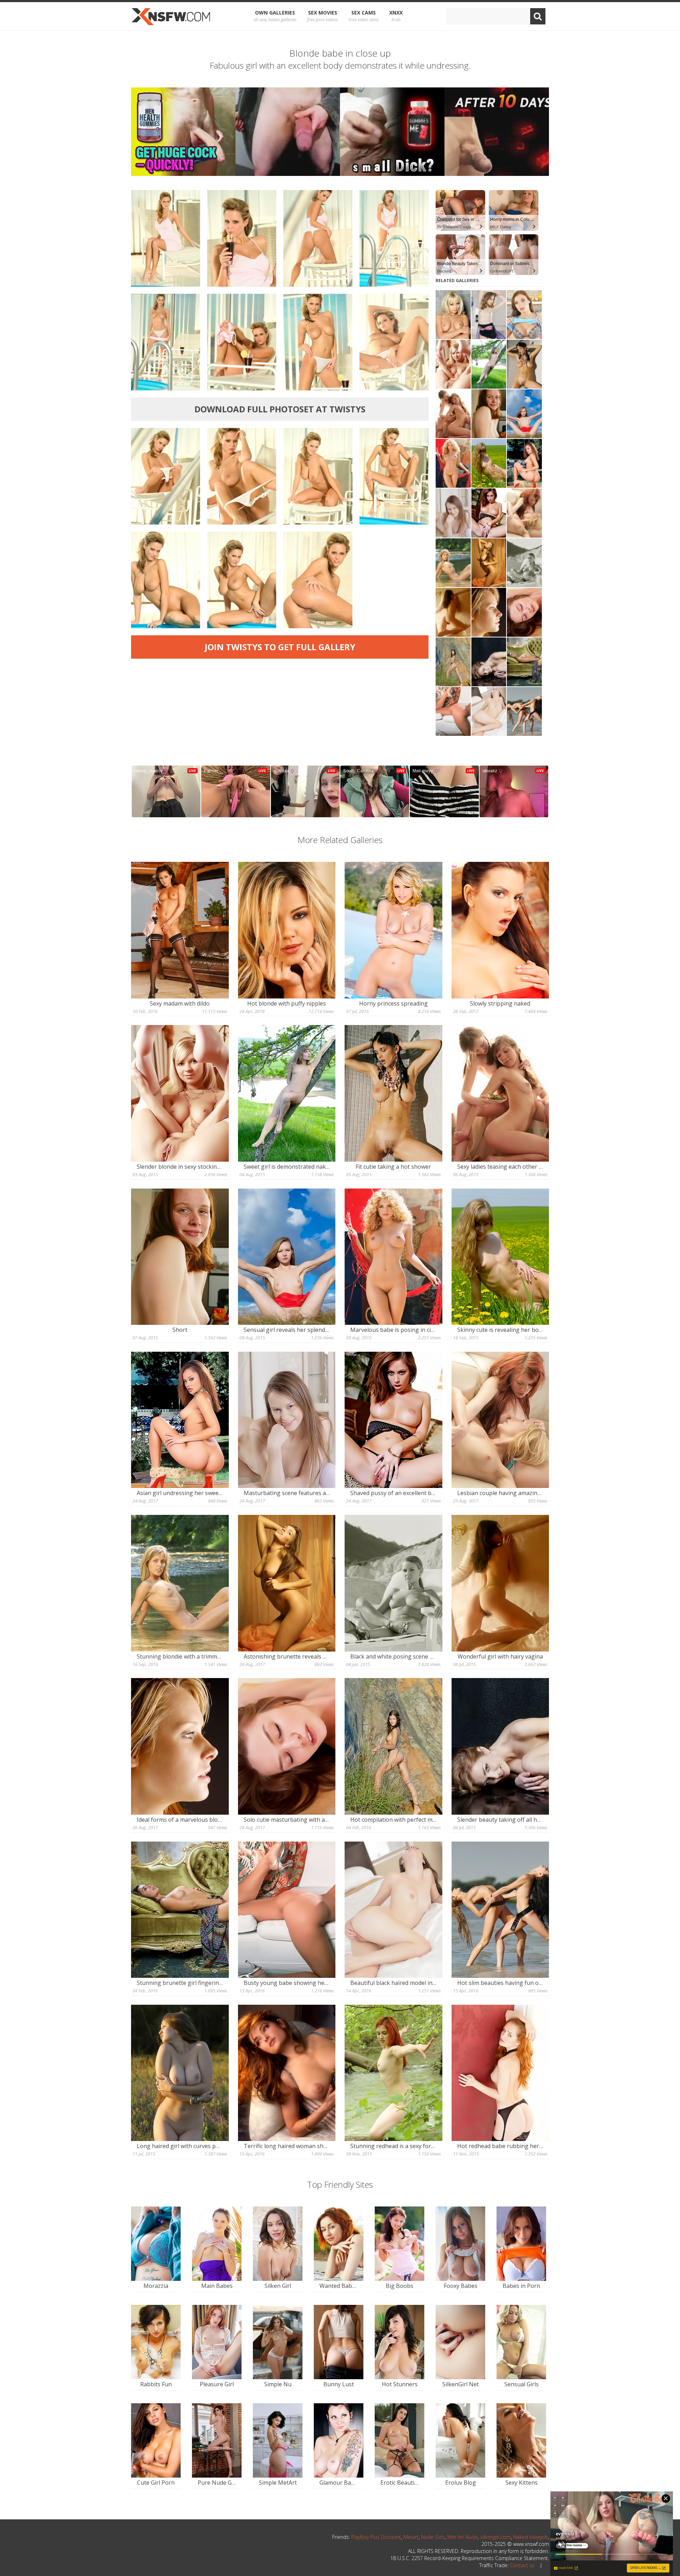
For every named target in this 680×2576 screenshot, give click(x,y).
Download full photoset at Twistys (280, 409)
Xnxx (396, 16)
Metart (411, 2537)
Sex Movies (322, 16)
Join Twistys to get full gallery (280, 647)
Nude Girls (433, 2537)
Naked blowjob (531, 2537)
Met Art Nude (463, 2537)
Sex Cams (364, 16)
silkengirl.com (495, 2537)
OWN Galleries (275, 16)
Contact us (522, 2565)
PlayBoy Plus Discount (376, 2537)
